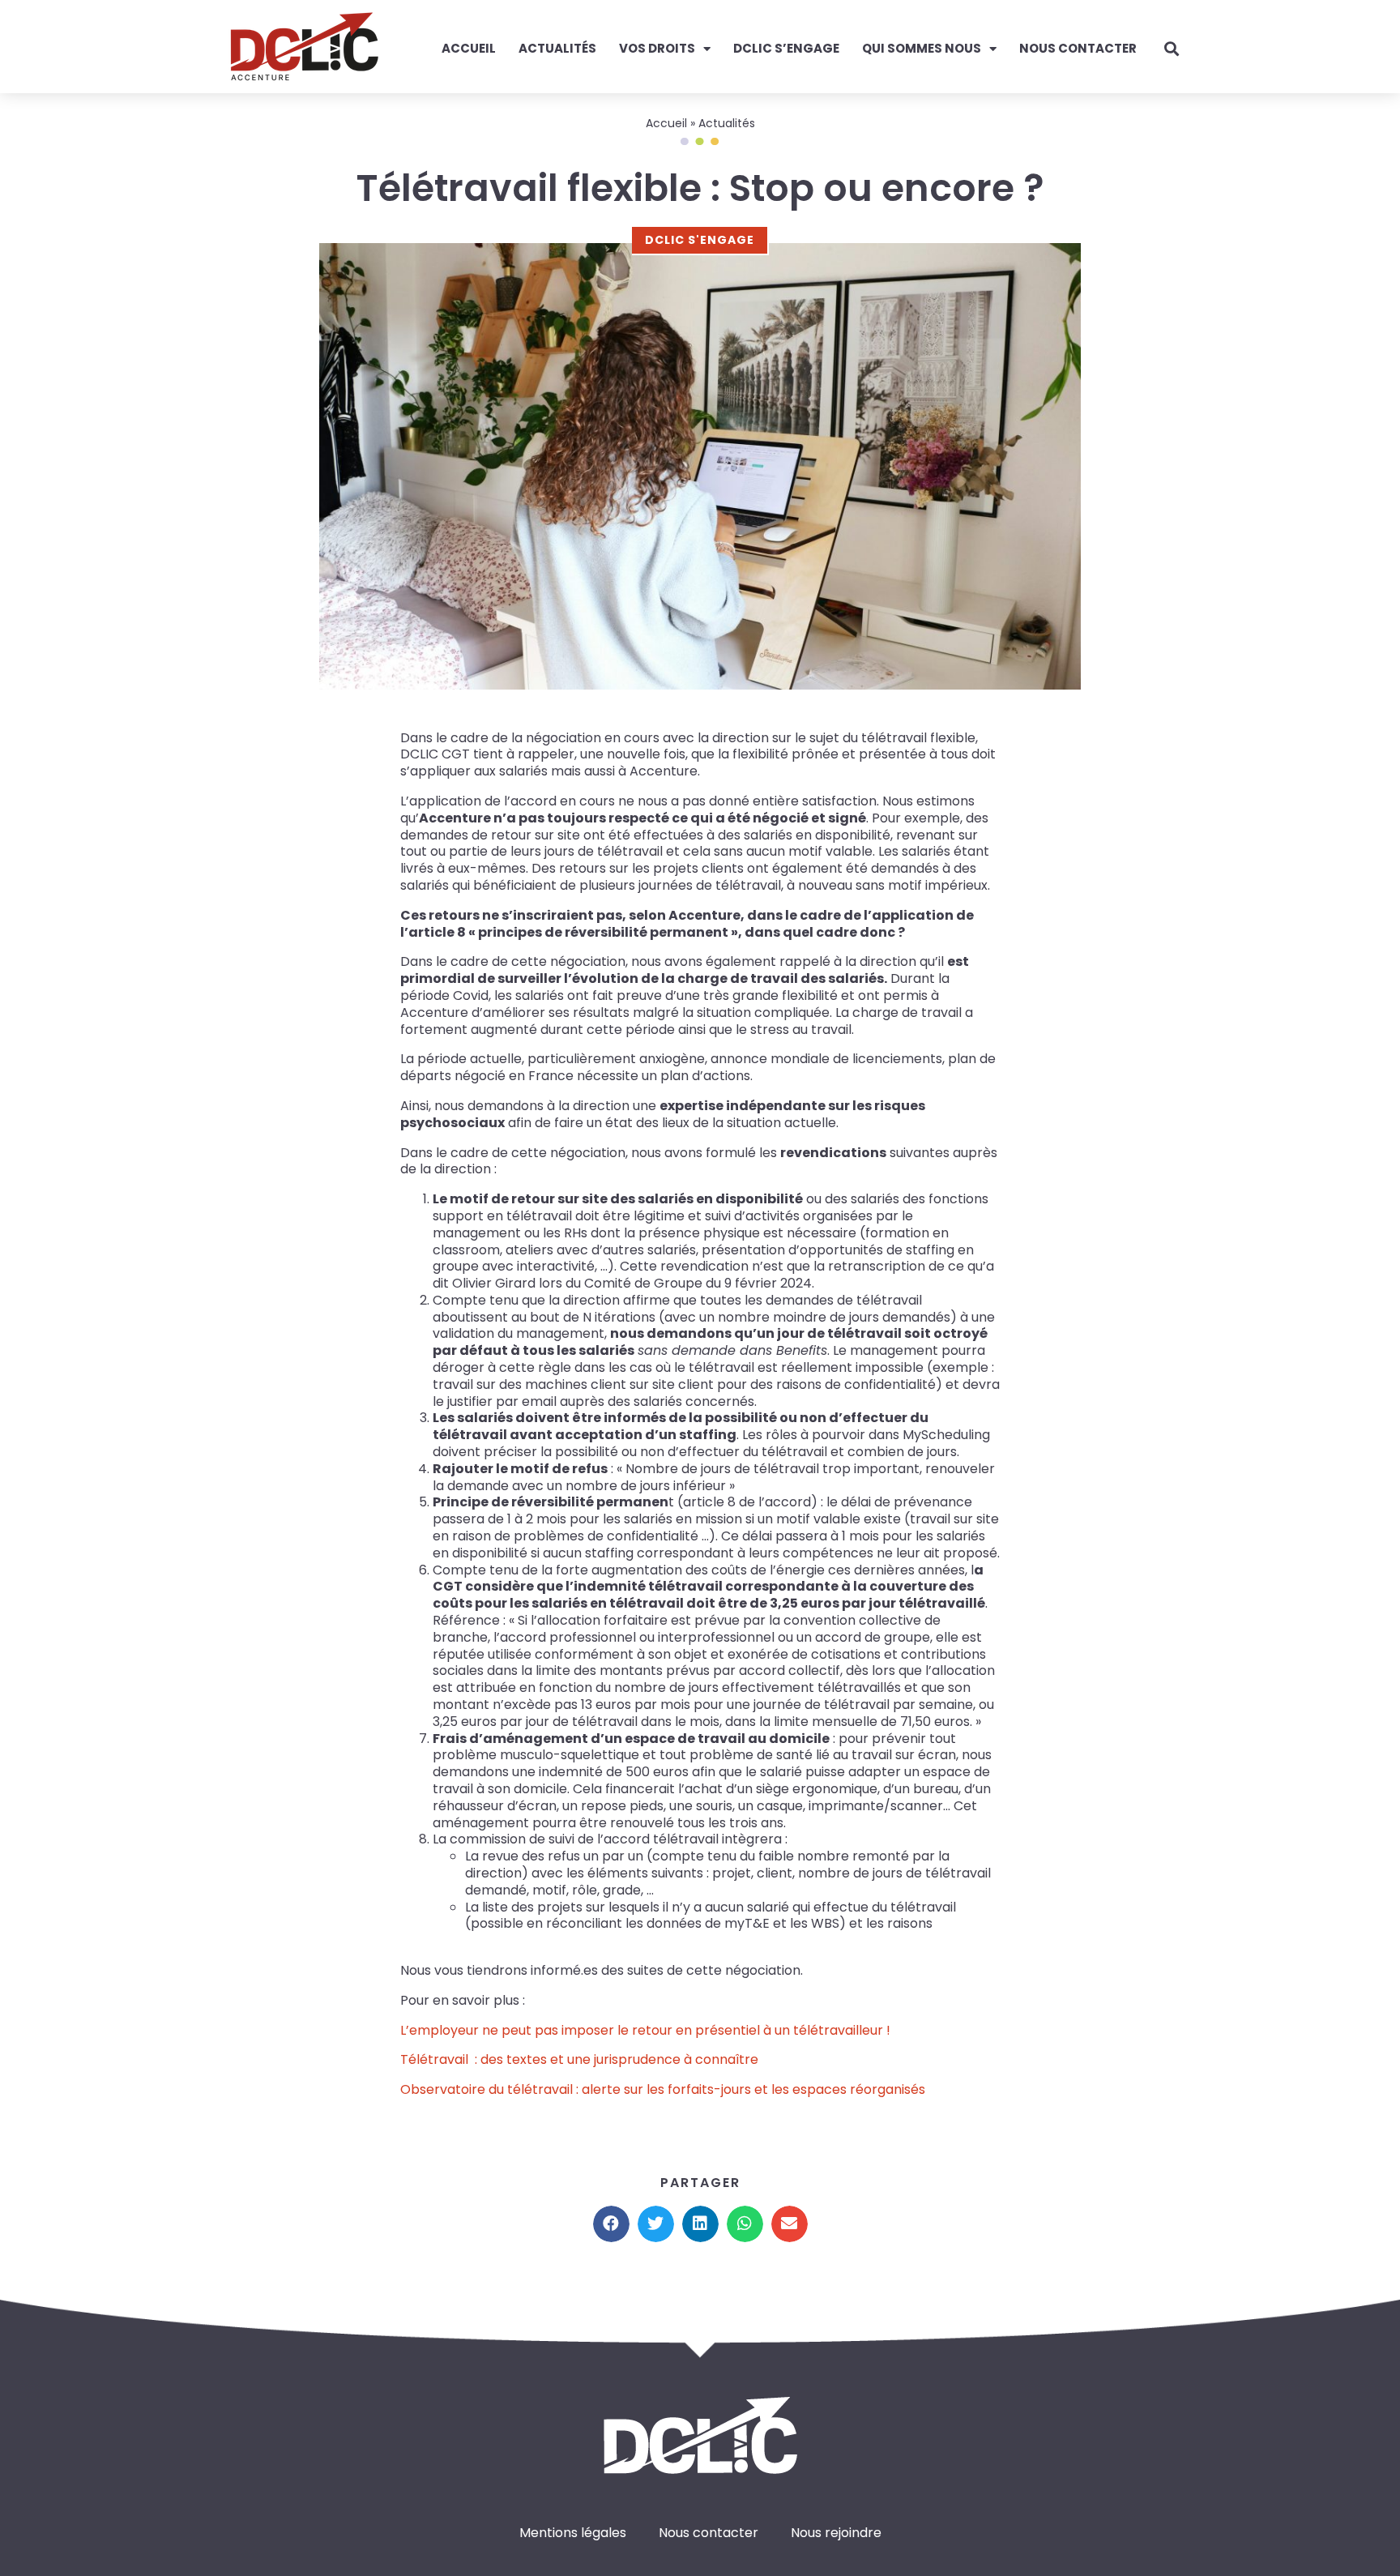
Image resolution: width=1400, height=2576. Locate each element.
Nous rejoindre (836, 2533)
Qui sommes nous (922, 48)
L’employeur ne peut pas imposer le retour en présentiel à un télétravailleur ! (645, 2030)
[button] (611, 2224)
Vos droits (657, 48)
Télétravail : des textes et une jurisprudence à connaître (579, 2059)
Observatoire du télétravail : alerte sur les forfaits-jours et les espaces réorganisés (663, 2089)
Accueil (469, 48)
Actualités (557, 48)
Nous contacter (1078, 48)
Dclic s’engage (786, 48)
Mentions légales (573, 2533)
